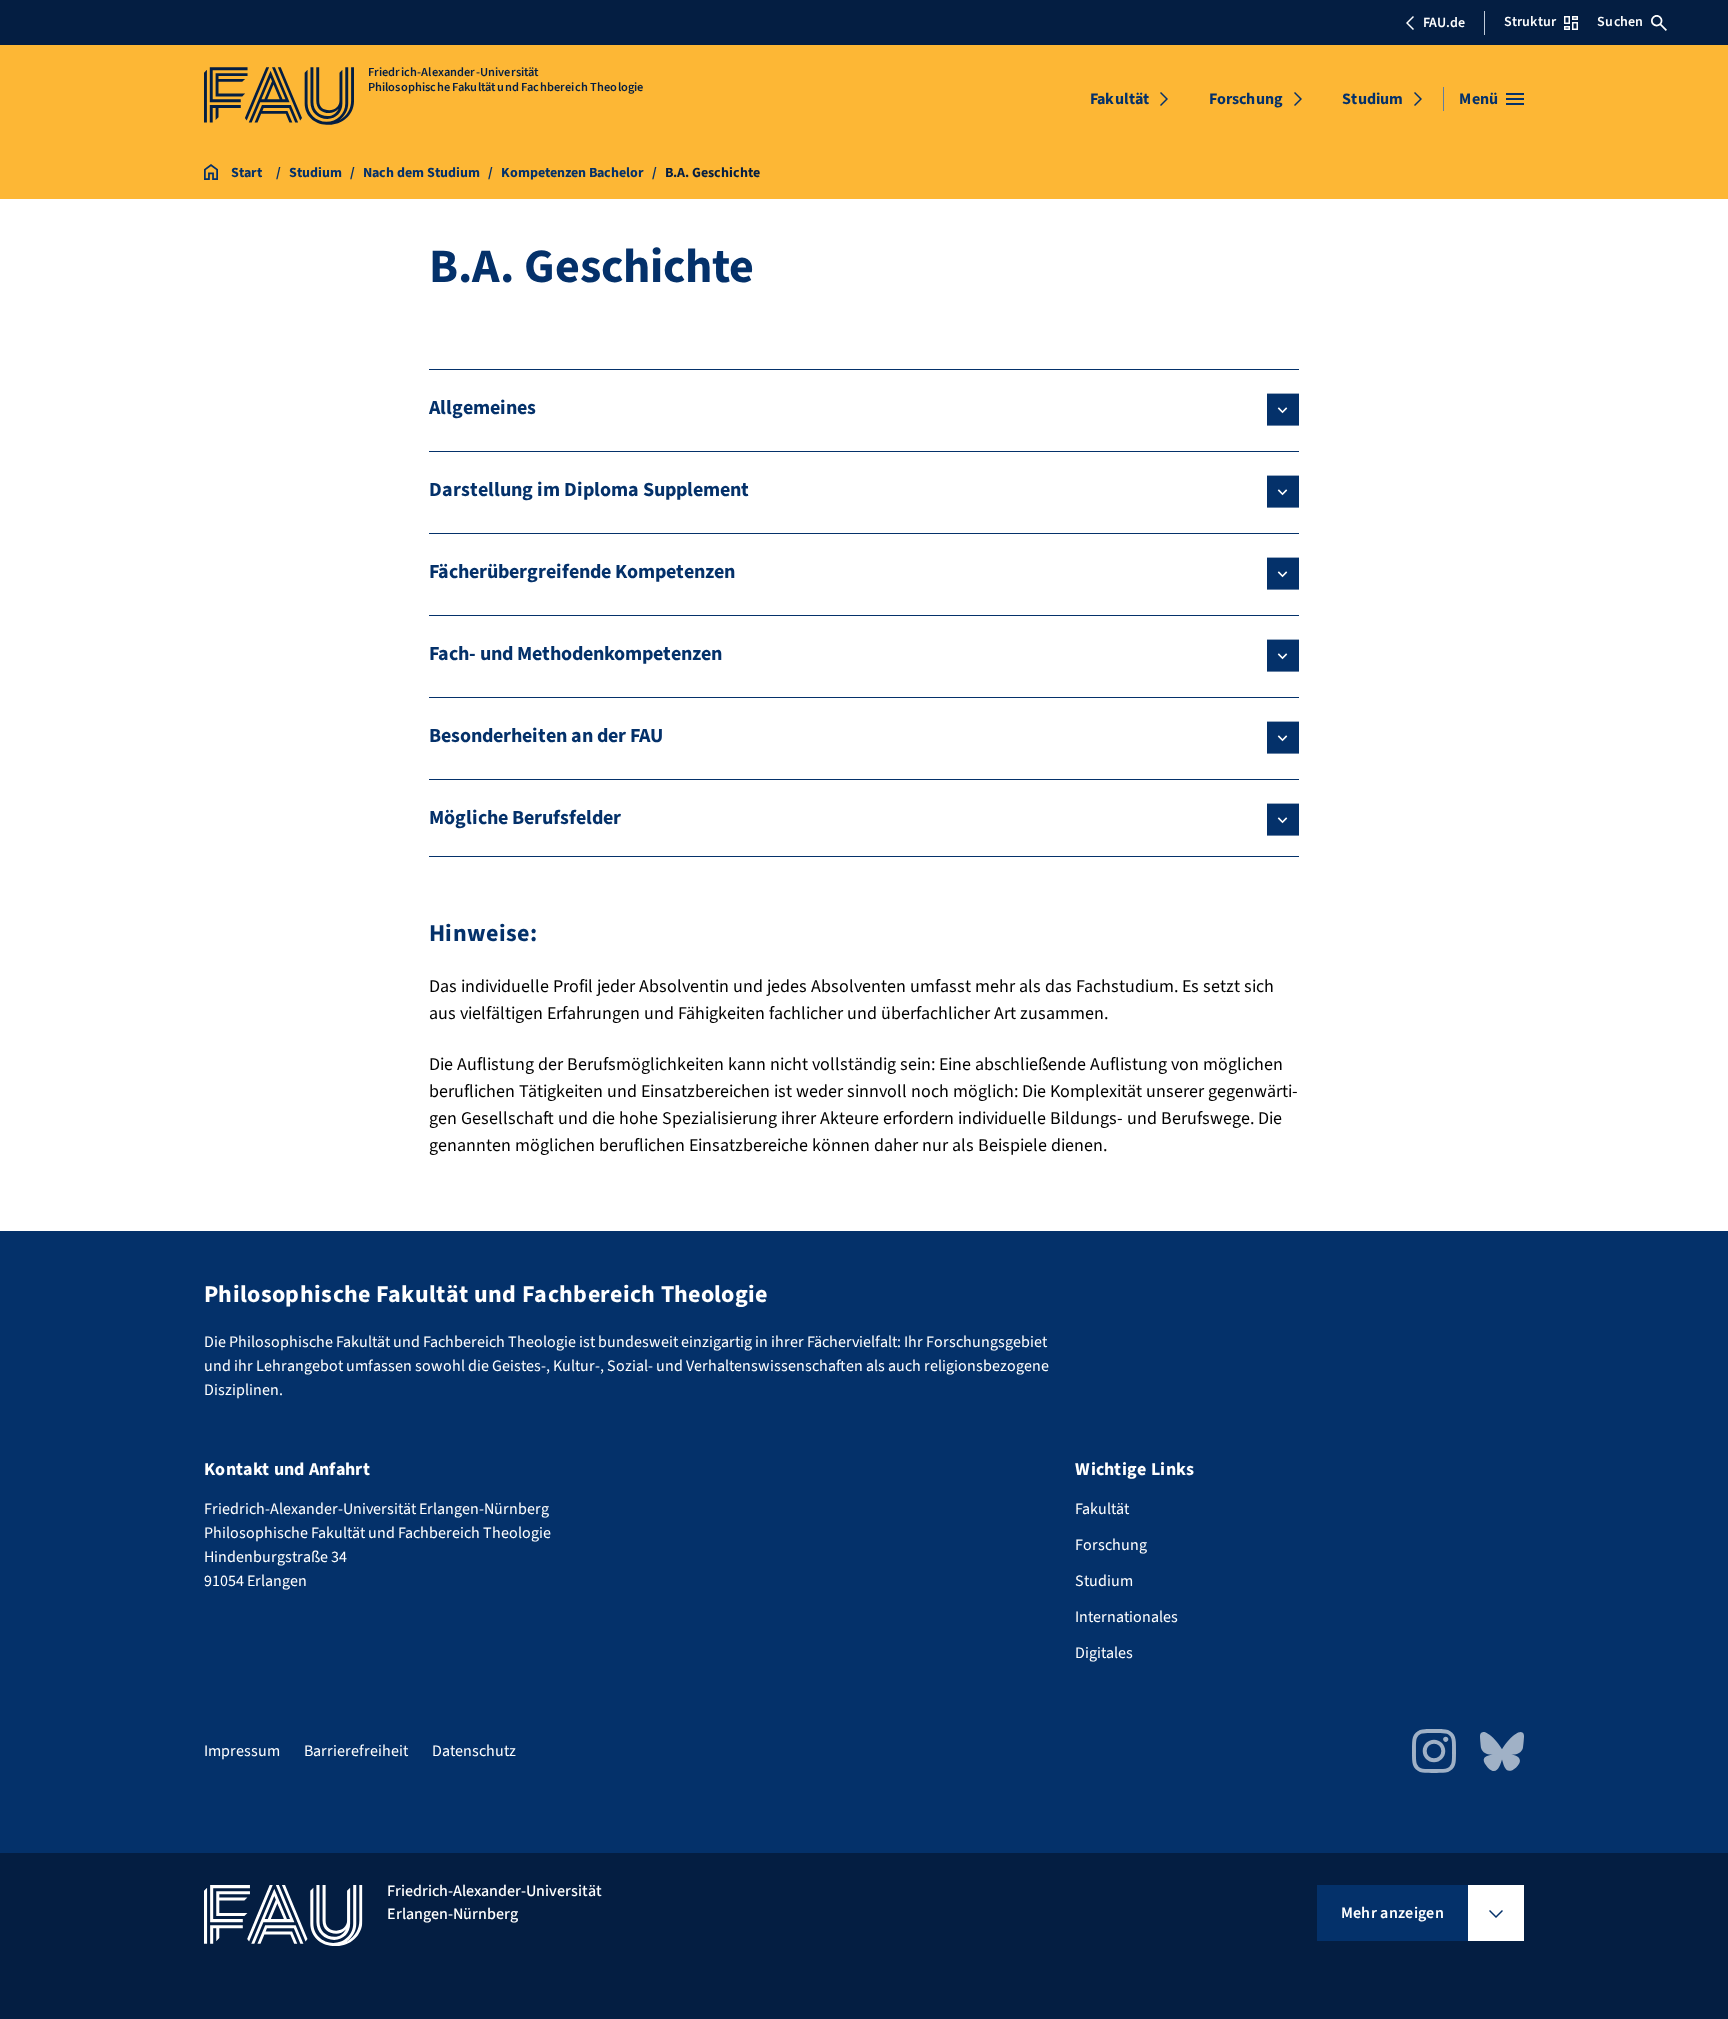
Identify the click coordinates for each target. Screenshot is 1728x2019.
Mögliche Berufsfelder (525, 818)
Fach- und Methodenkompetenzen (575, 654)
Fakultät (1119, 99)
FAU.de (1444, 23)
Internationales (1126, 1617)
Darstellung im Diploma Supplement (589, 490)
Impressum (242, 1751)
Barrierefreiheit (356, 1751)
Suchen (1620, 22)
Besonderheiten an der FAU (546, 736)
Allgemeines (482, 408)
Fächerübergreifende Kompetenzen (582, 572)
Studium (1372, 99)
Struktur (1530, 22)
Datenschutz (474, 1751)
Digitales (1104, 1653)
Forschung (1246, 99)
